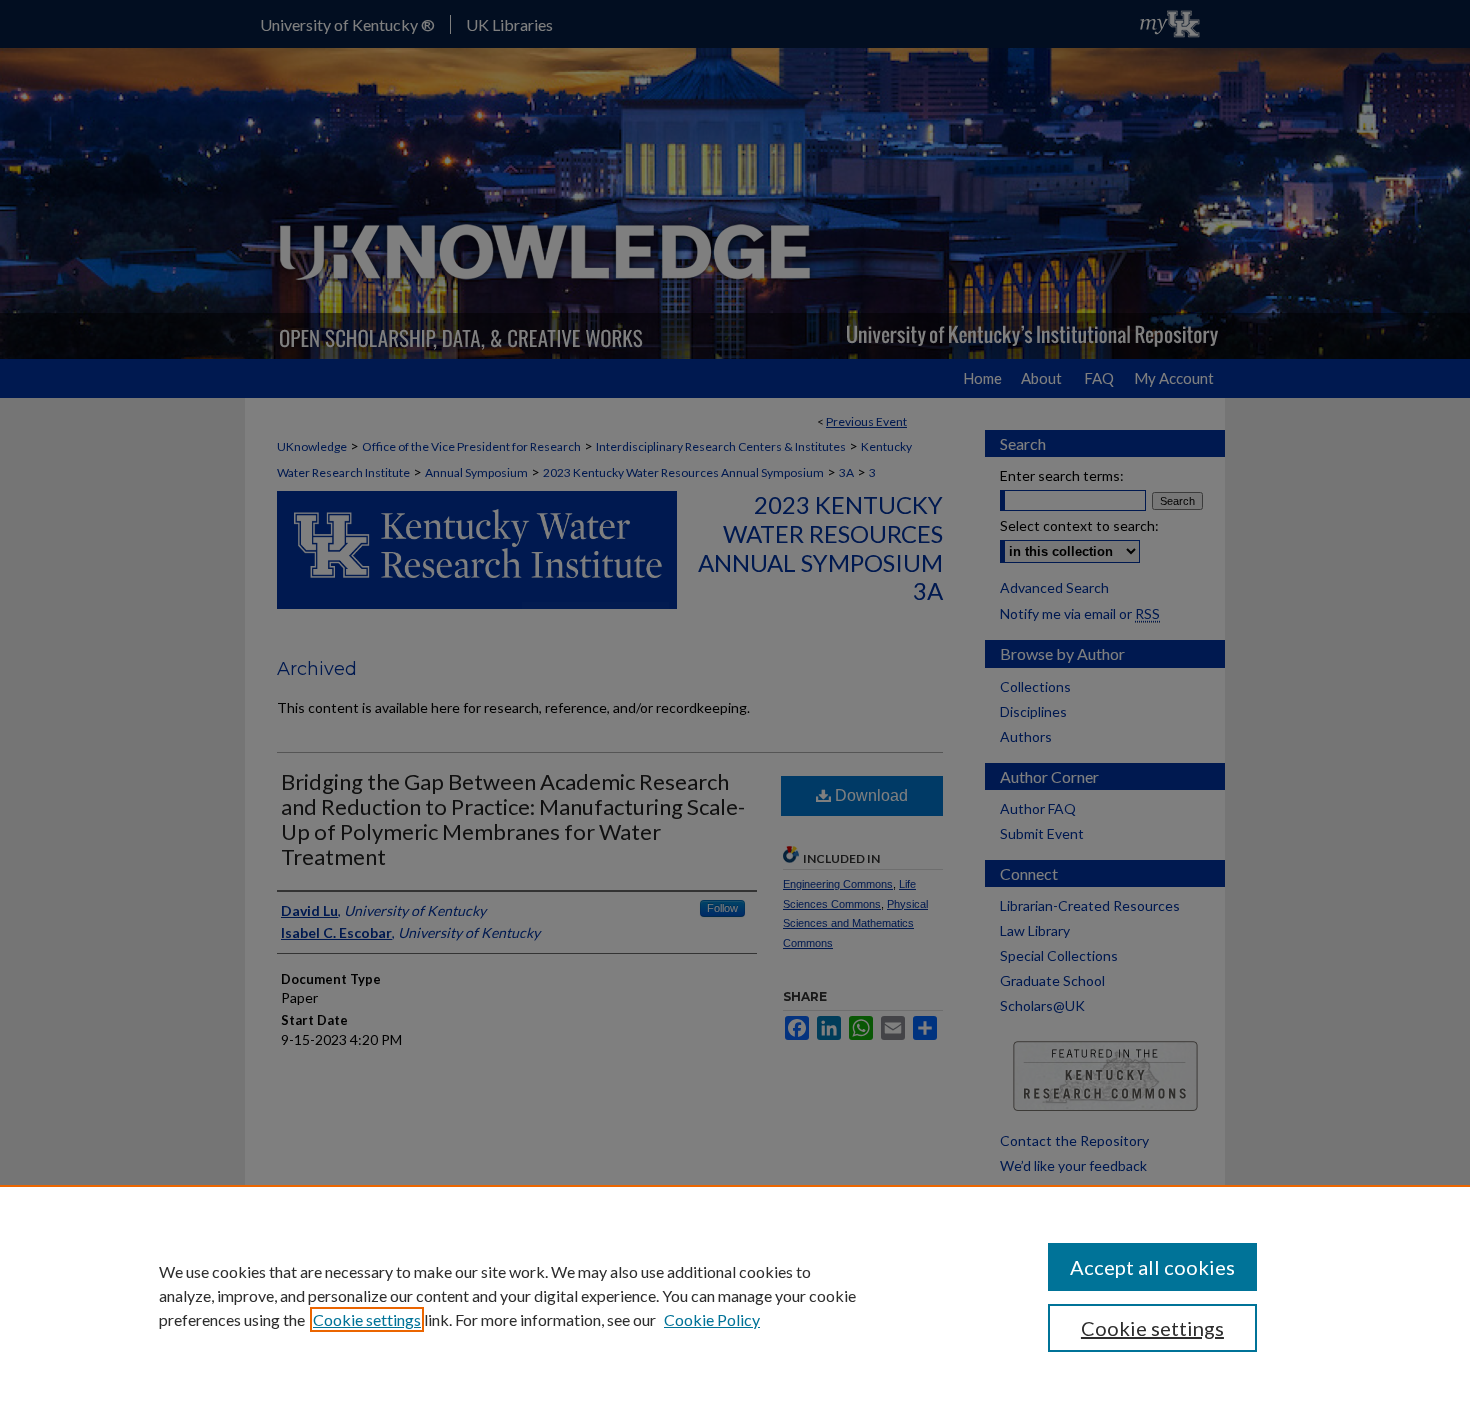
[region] (735, 1295)
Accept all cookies (1152, 1267)
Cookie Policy (712, 1319)
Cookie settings (367, 1319)
